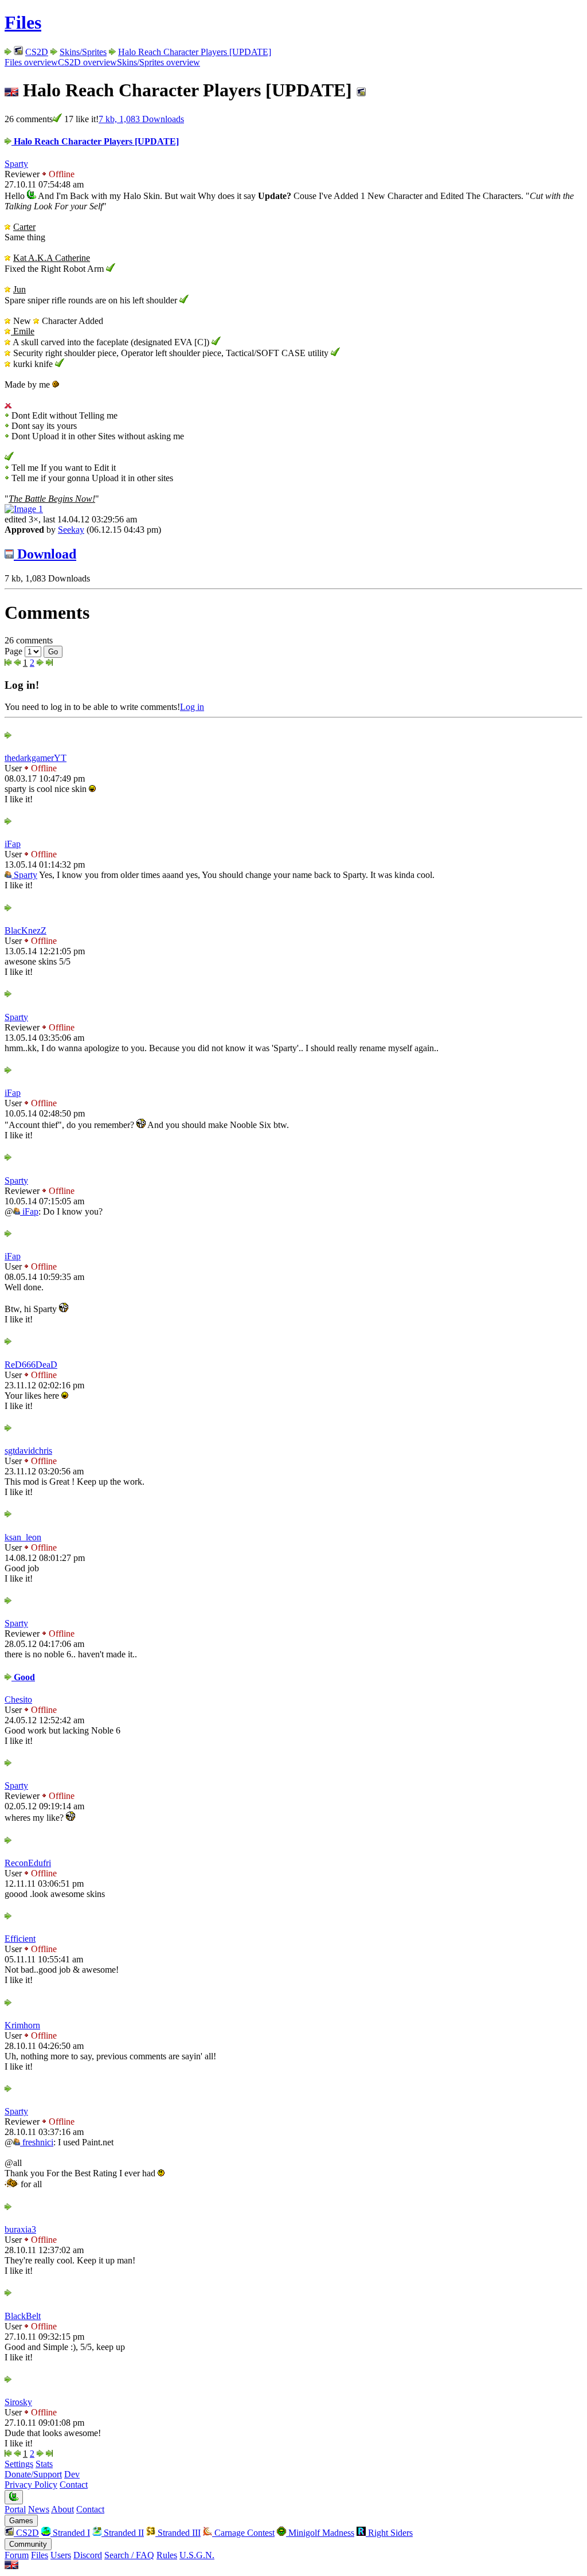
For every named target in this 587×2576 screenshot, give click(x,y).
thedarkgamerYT (36, 758)
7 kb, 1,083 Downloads (141, 119)
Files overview (31, 62)
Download (45, 554)
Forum (17, 2555)
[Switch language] (11, 2566)
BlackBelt (23, 2316)
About (62, 2509)
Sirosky (18, 2402)
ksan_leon (23, 1537)
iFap (13, 844)
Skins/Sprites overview (159, 62)
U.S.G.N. (197, 2555)
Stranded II (123, 2533)
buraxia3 (20, 2229)
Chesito (18, 1699)
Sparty (16, 164)
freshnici (37, 2142)
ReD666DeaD (31, 1365)
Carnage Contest (243, 2533)
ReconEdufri (28, 1863)
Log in (192, 707)
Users (61, 2555)
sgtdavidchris (28, 1451)
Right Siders (389, 2533)
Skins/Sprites (83, 52)
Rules (167, 2555)
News (39, 2509)
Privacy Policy (31, 2485)
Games (21, 2521)
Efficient (20, 1939)
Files (23, 22)
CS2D (37, 52)
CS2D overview (87, 62)
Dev (72, 2474)
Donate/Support (33, 2474)
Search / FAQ (129, 2555)
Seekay (71, 530)
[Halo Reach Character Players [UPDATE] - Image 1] (24, 509)
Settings (19, 2464)
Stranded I (70, 2533)
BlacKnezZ (26, 930)
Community (28, 2544)
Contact (74, 2485)
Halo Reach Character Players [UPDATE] (195, 52)
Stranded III (178, 2533)
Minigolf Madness (320, 2533)
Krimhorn (22, 2025)
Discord (88, 2555)
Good (23, 1677)
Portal (15, 2509)
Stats (44, 2464)
